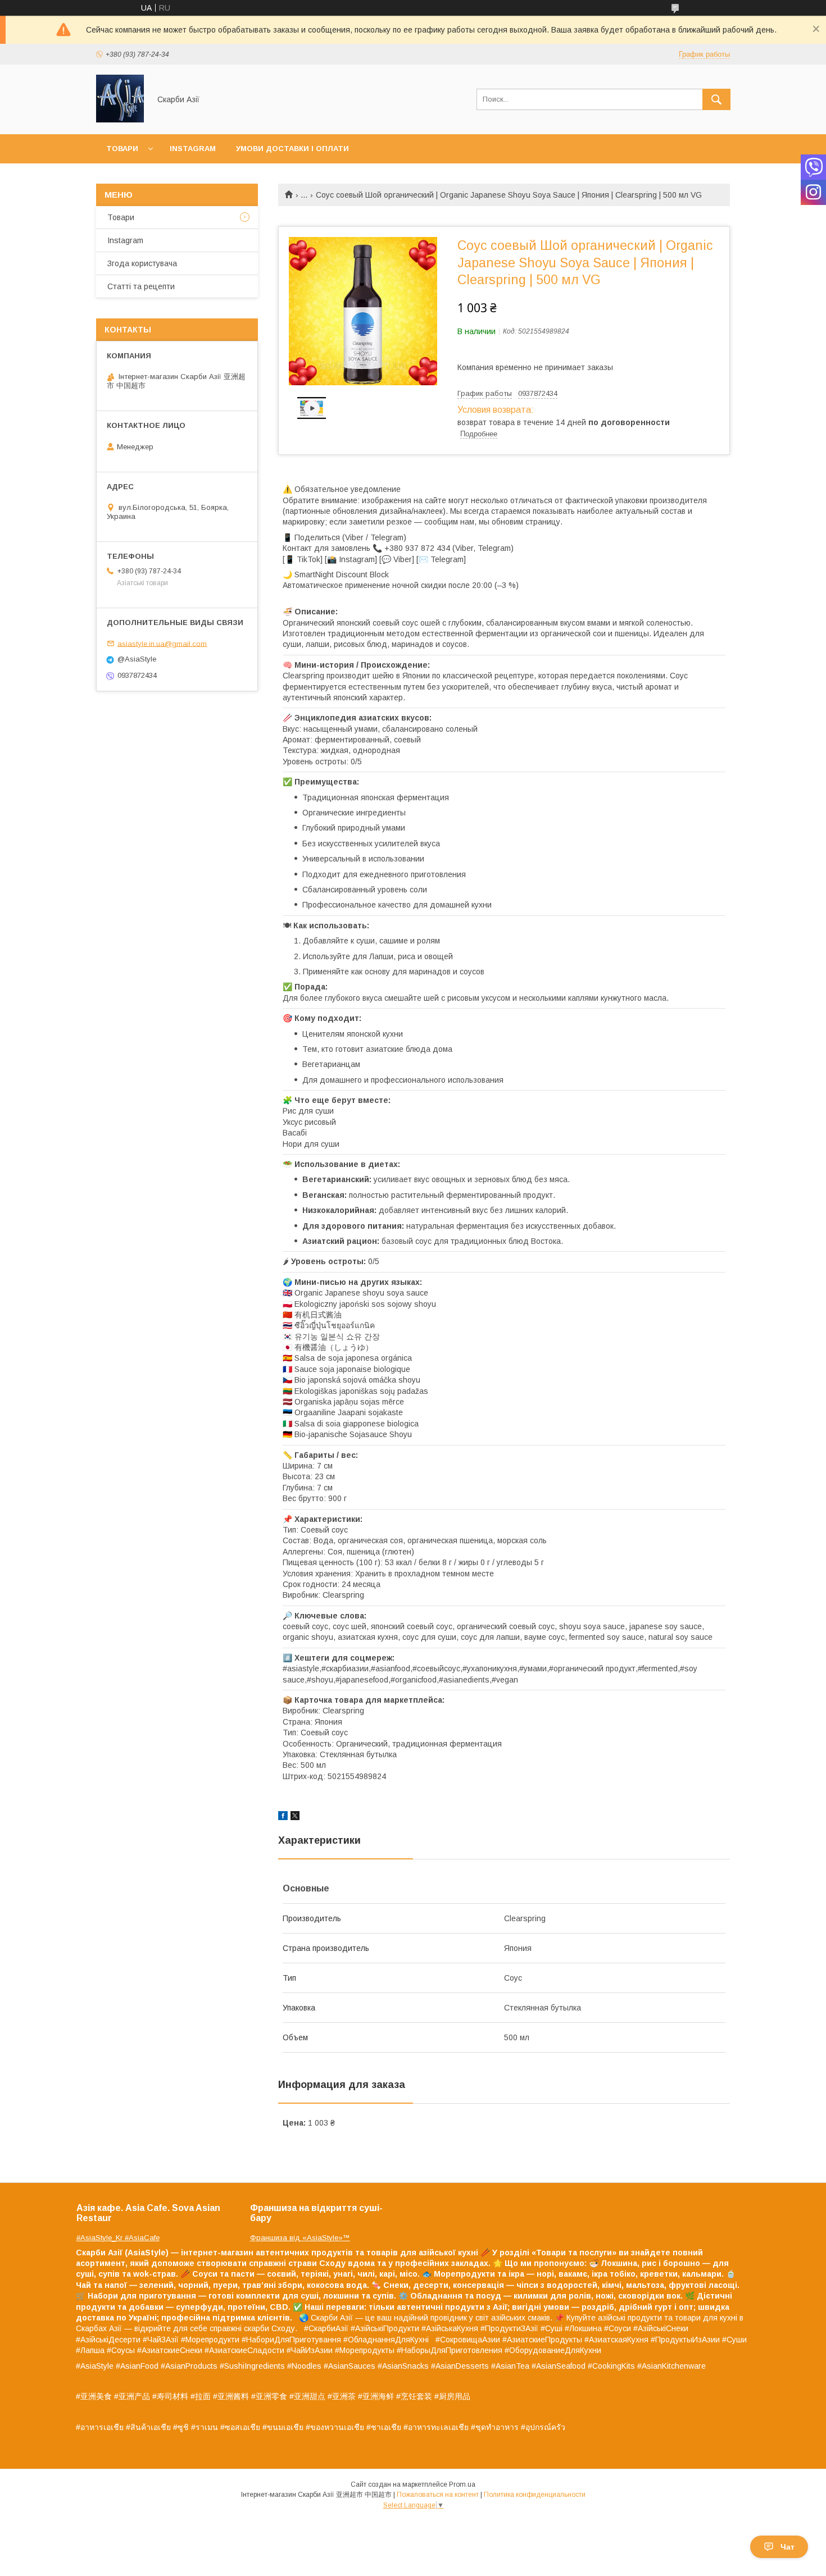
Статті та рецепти (141, 286)
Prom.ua (462, 2484)
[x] (295, 1817)
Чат (788, 2547)
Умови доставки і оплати (292, 149)
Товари (122, 149)
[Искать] (716, 99)
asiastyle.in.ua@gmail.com (162, 643)
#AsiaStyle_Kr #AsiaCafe (118, 2238)
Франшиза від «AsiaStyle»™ (300, 2238)
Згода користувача (142, 263)
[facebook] (283, 1817)
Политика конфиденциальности (535, 2495)
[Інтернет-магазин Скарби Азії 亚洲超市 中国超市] (120, 120)
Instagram (193, 149)
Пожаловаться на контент (438, 2495)
